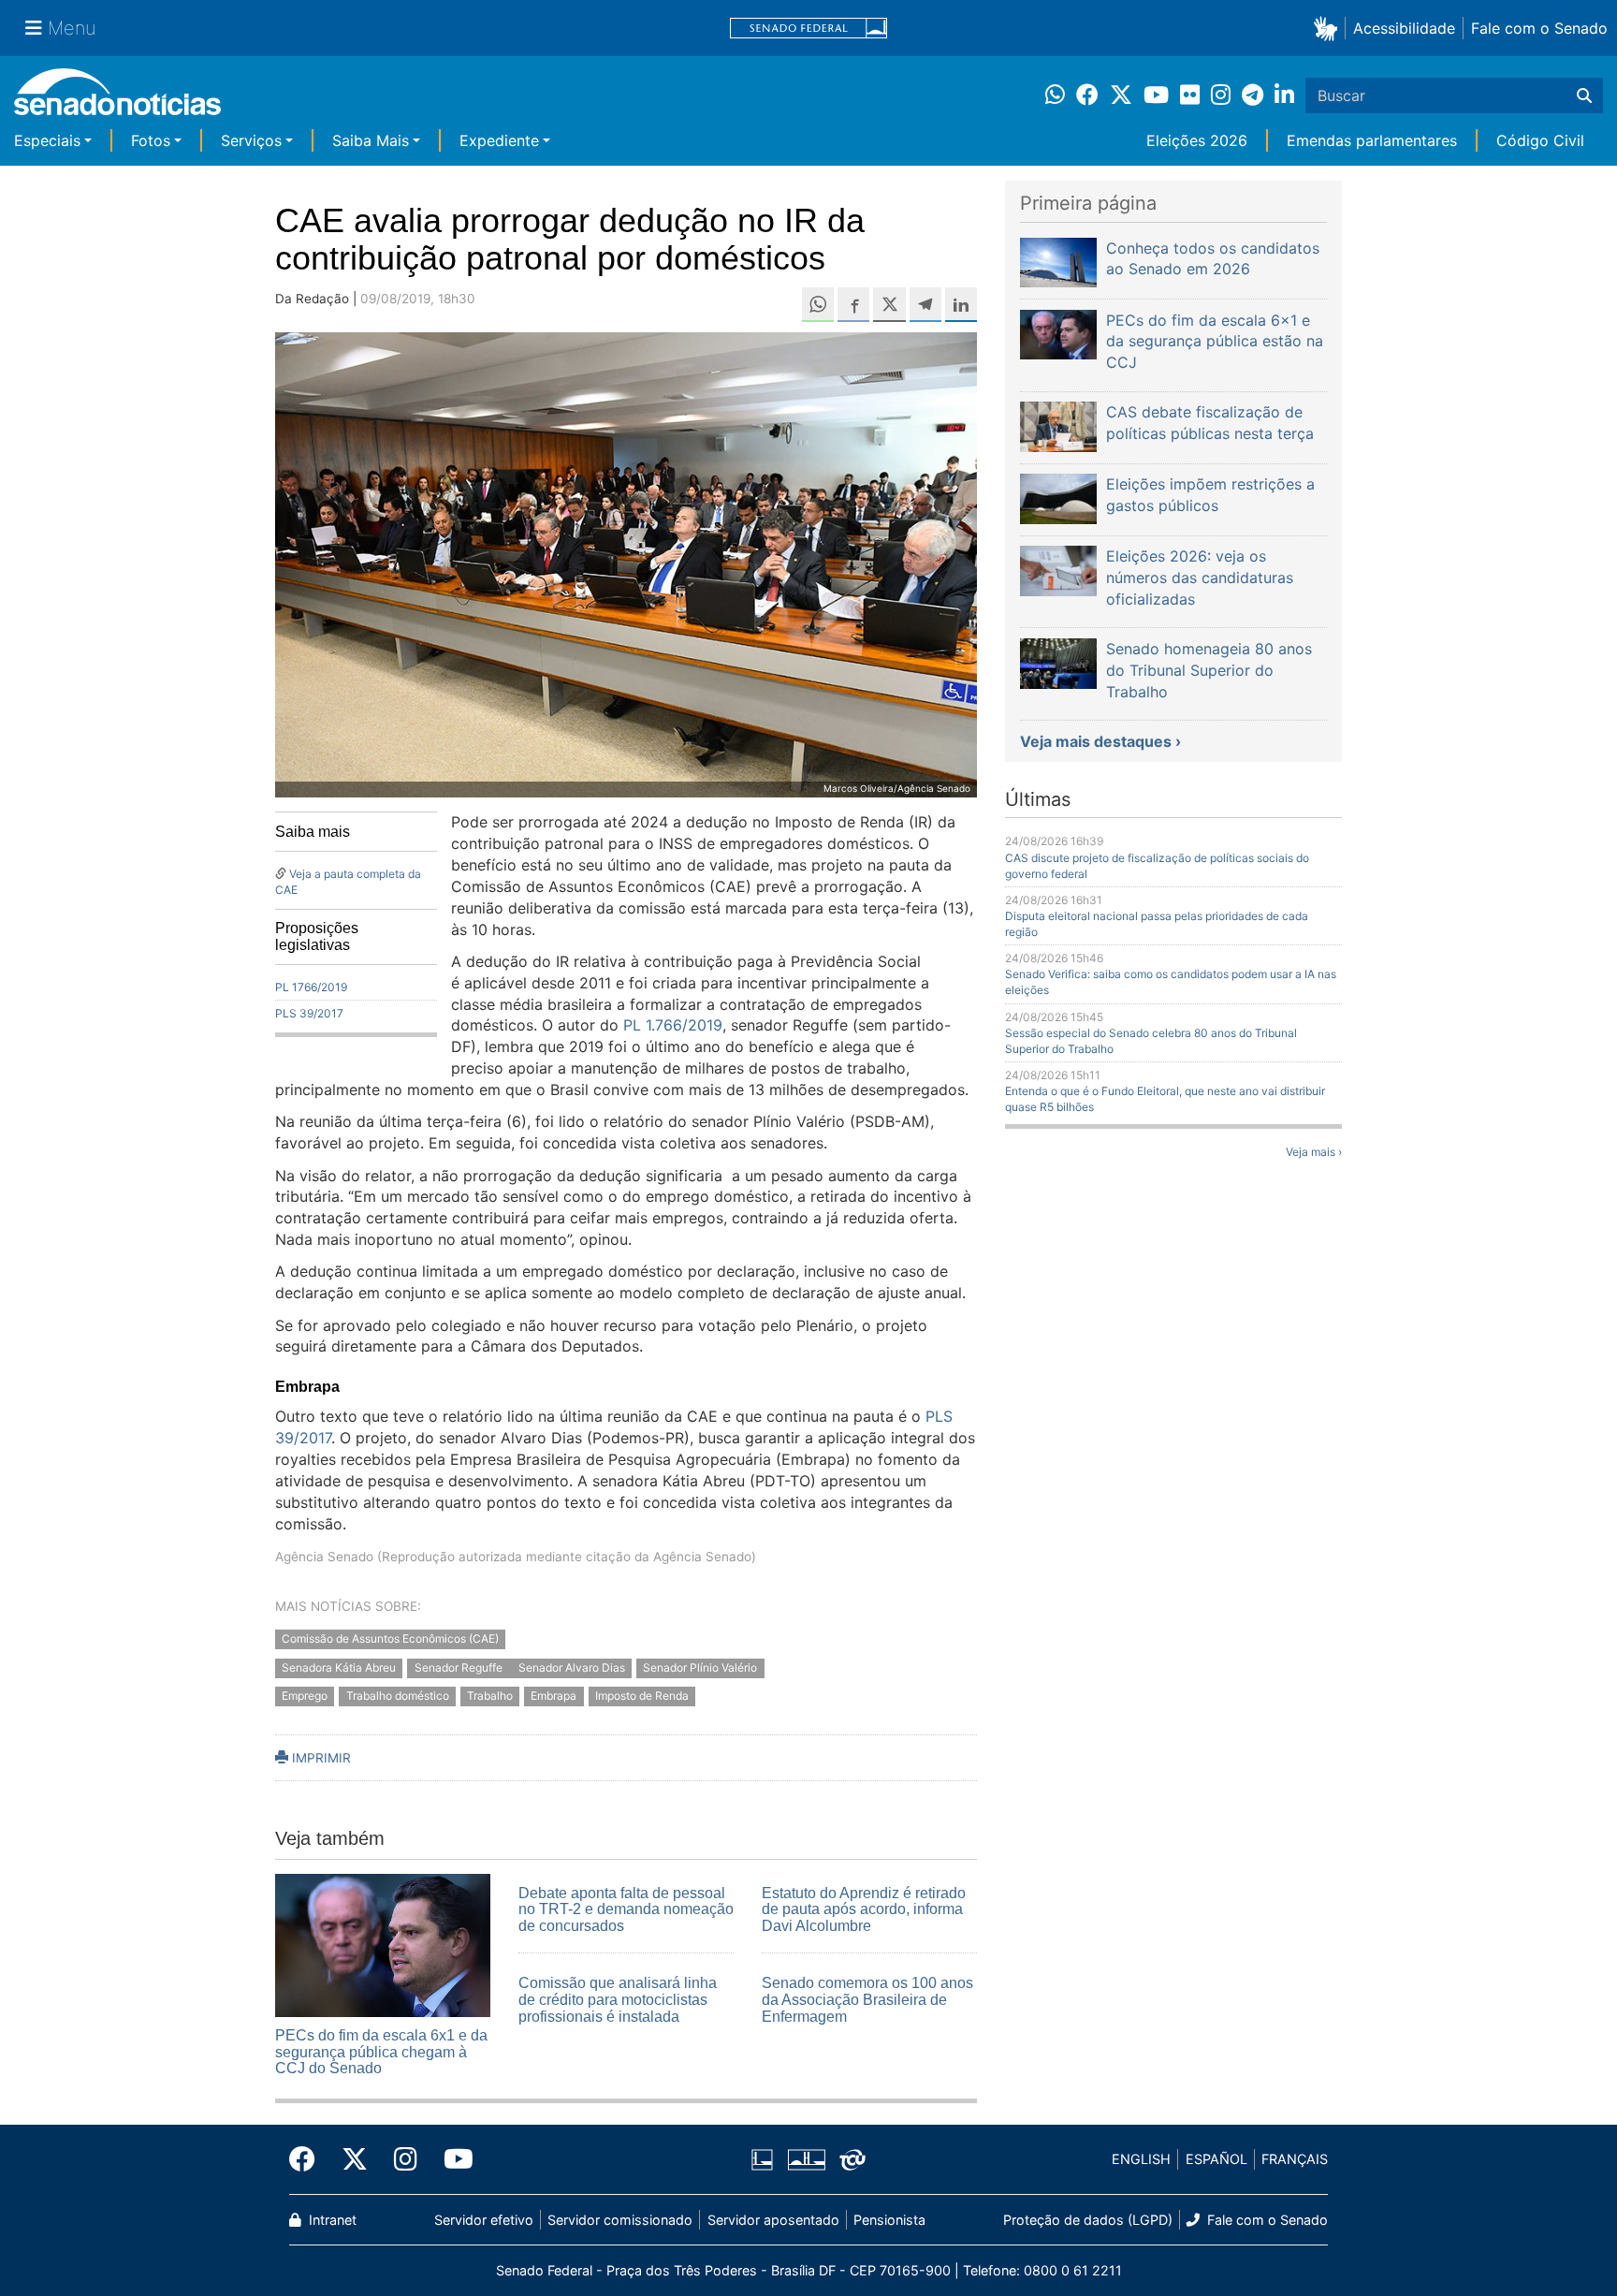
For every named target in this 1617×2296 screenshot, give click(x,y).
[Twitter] (355, 2159)
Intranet (331, 2220)
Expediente (499, 140)
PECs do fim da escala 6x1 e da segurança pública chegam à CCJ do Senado (381, 2052)
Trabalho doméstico (398, 1696)
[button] (1329, 28)
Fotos (151, 140)
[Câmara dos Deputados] (762, 2158)
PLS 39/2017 (309, 1013)
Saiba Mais (371, 140)
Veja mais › (1314, 1152)
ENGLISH (1141, 2159)
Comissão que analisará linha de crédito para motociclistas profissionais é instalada (618, 1999)
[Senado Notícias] (117, 99)
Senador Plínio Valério (700, 1667)
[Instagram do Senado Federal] (406, 2159)
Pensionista (889, 2220)
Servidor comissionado (620, 2220)
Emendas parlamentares (1372, 140)
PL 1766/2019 (311, 987)
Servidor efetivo (484, 2220)
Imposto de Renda (642, 1696)
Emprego (305, 1696)
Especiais (47, 140)
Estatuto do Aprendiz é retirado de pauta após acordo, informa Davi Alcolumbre (864, 1909)
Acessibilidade (1404, 28)
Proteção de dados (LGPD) (1088, 2220)
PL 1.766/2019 (673, 1025)
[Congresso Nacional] (807, 2158)
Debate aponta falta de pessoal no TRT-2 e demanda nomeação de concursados (626, 1909)
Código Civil (1540, 140)
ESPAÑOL (1216, 2159)
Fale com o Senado (1539, 28)
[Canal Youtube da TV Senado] (452, 2159)
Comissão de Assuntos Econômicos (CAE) (390, 1638)
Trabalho (490, 1696)
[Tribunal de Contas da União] (852, 2158)
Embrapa (554, 1696)
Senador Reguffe (460, 1667)
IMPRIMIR (320, 1758)
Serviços (251, 140)
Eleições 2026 (1197, 140)
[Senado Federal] (808, 29)
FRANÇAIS (1295, 2159)
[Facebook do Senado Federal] (309, 2159)
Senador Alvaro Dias (572, 1667)
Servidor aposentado (773, 2220)
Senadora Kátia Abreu (339, 1667)
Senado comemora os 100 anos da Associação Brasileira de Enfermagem (867, 1999)
